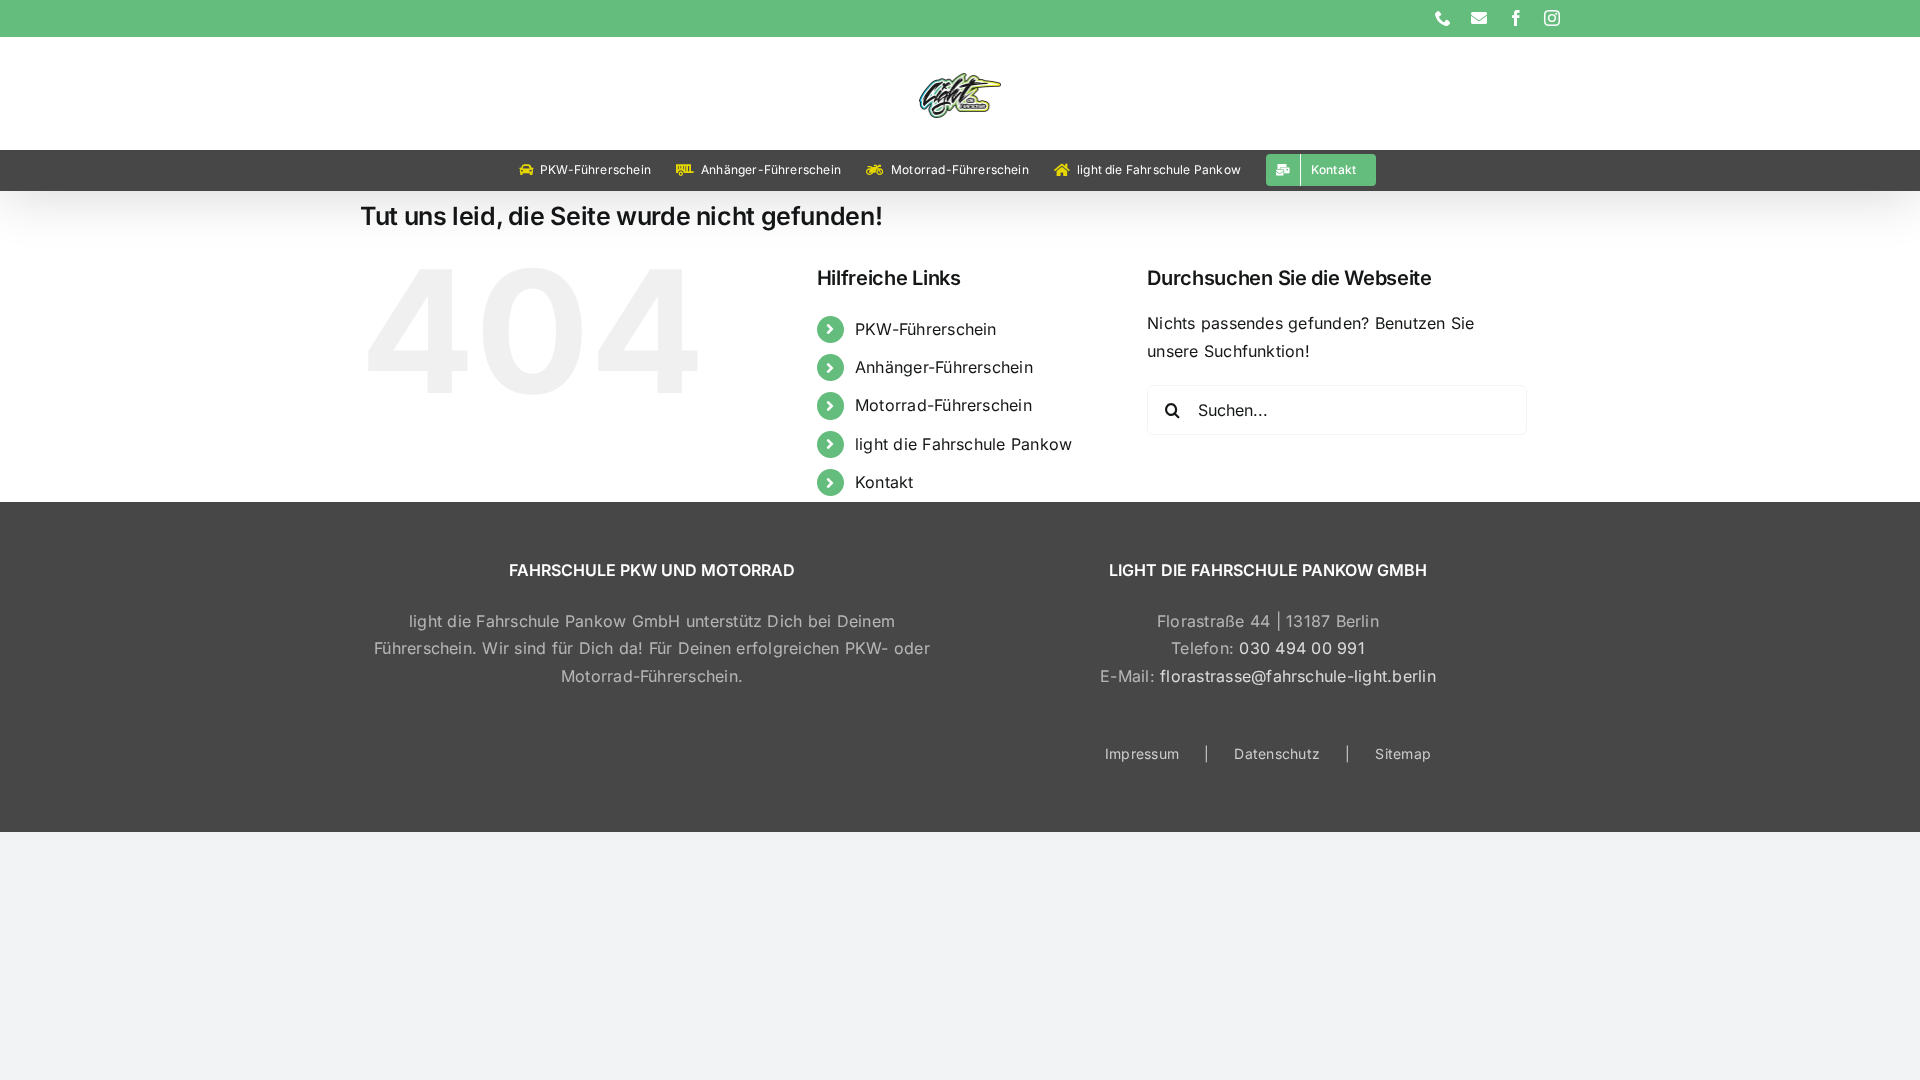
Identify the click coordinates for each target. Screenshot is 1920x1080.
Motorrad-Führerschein (943, 405)
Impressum (1142, 753)
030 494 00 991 (1301, 648)
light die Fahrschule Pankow (963, 444)
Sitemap (1403, 753)
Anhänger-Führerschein (944, 367)
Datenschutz (1277, 753)
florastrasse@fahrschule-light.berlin (1298, 676)
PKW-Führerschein (926, 329)
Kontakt (884, 482)
